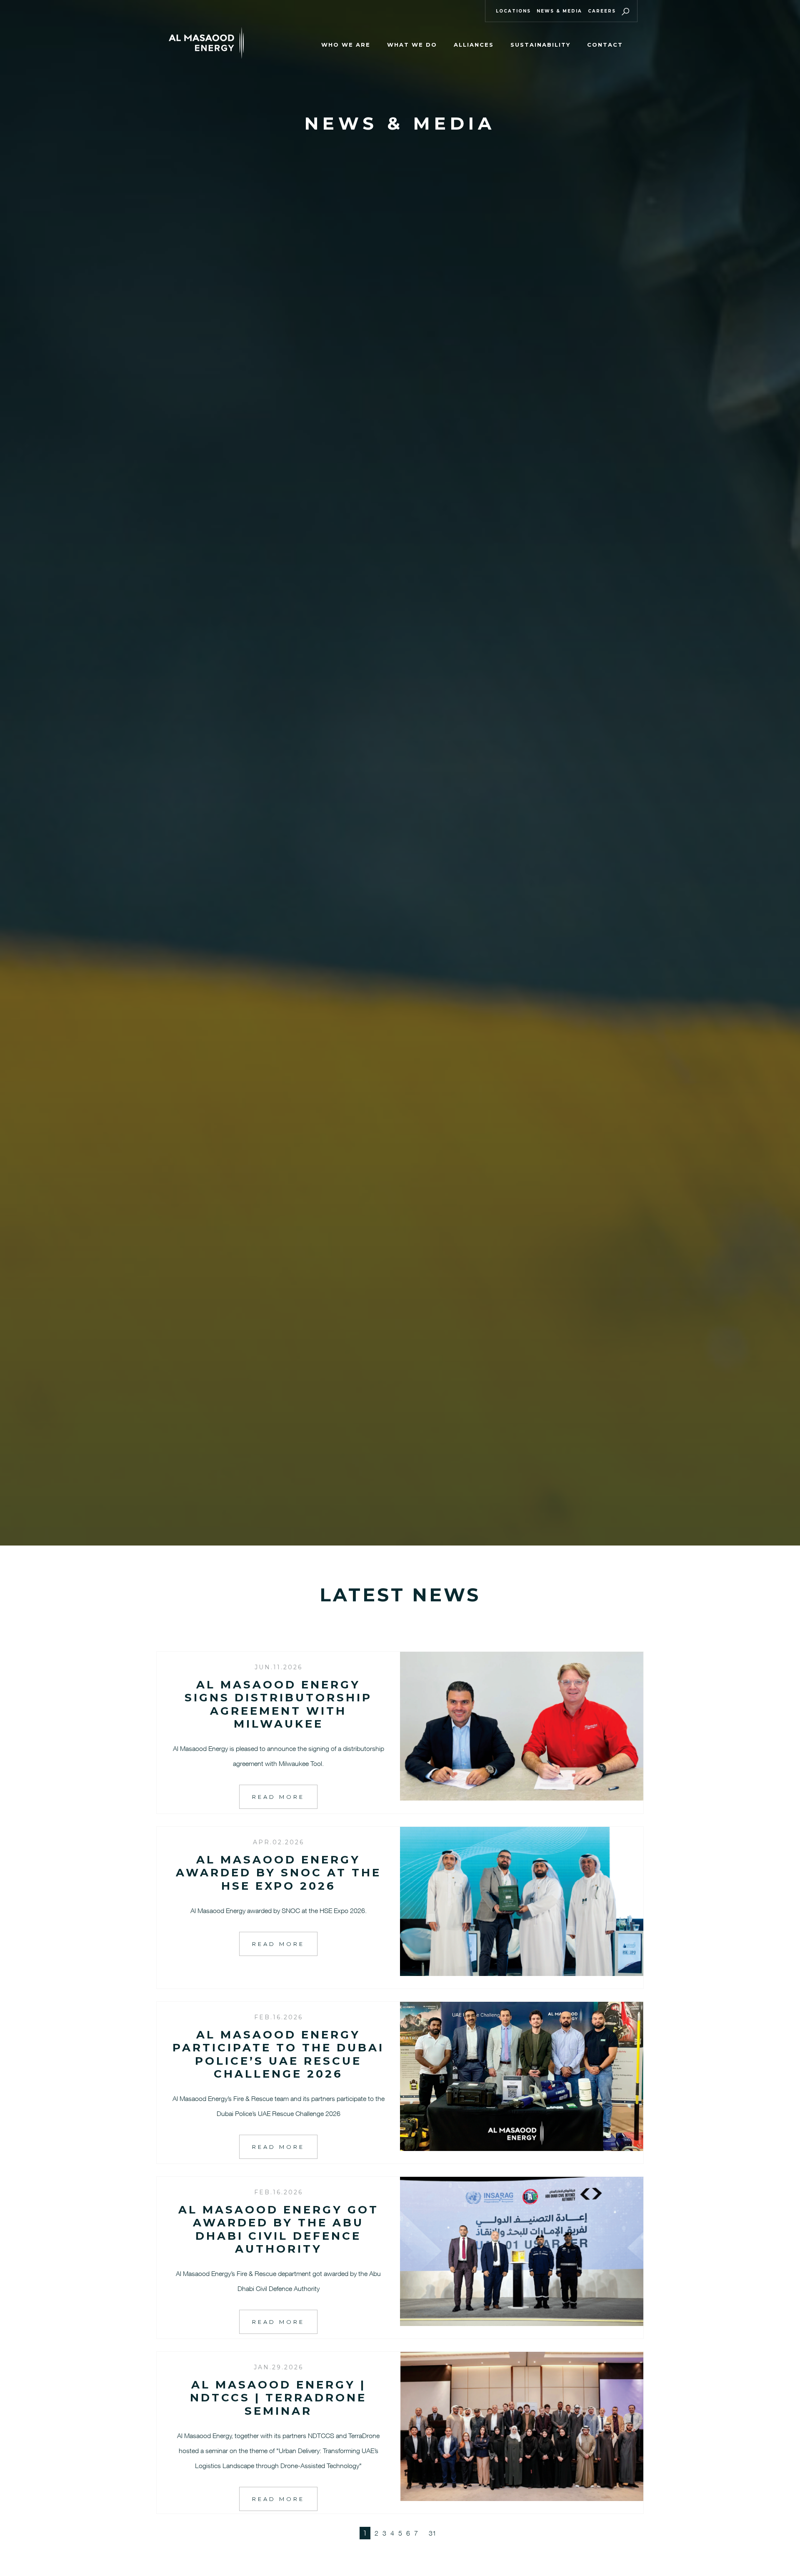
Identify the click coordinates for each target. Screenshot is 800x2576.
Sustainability (540, 45)
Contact (605, 45)
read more (278, 1797)
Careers (602, 11)
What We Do (412, 45)
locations (513, 11)
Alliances (474, 45)
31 (432, 2533)
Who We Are (346, 45)
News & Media (559, 11)
